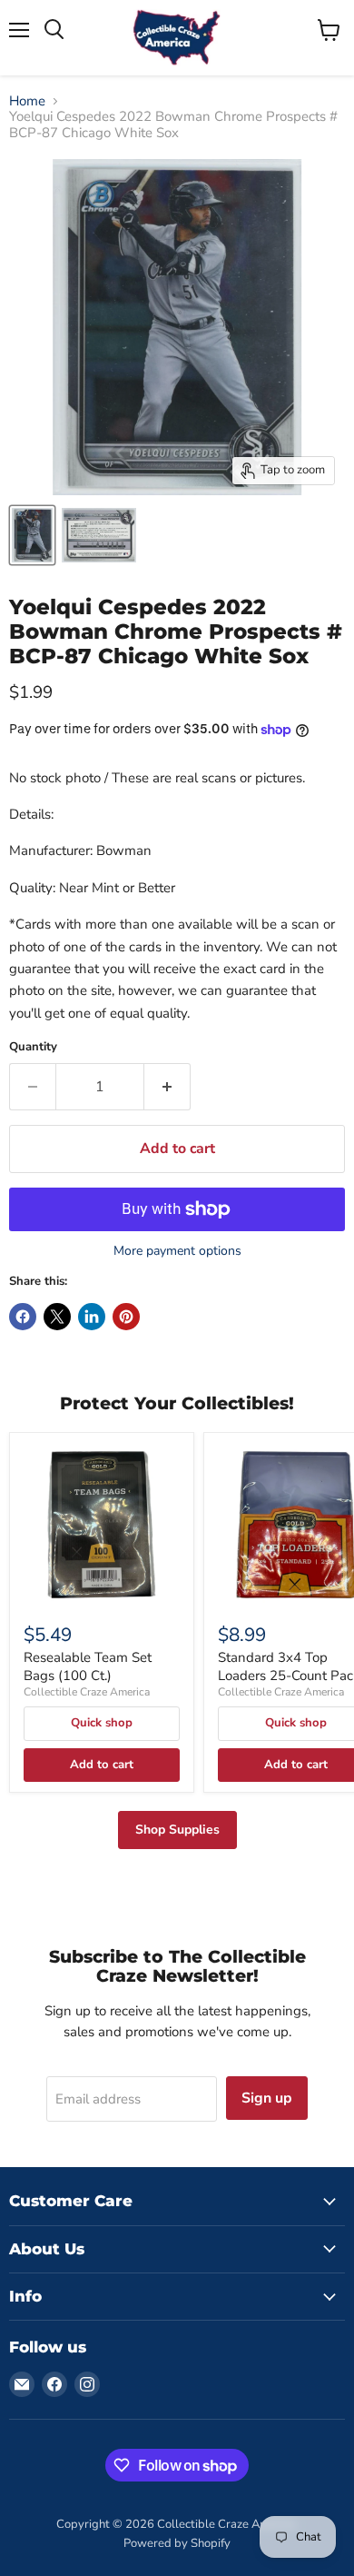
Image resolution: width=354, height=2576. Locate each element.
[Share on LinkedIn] (92, 1317)
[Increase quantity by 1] (167, 1087)
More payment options (177, 1251)
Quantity (33, 1047)
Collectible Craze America (87, 1692)
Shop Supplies (177, 1830)
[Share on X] (57, 1317)
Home (27, 101)
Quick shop (102, 1723)
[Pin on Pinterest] (126, 1317)
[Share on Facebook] (23, 1317)
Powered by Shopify (177, 2543)
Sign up (267, 2098)
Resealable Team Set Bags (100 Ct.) (88, 1666)
